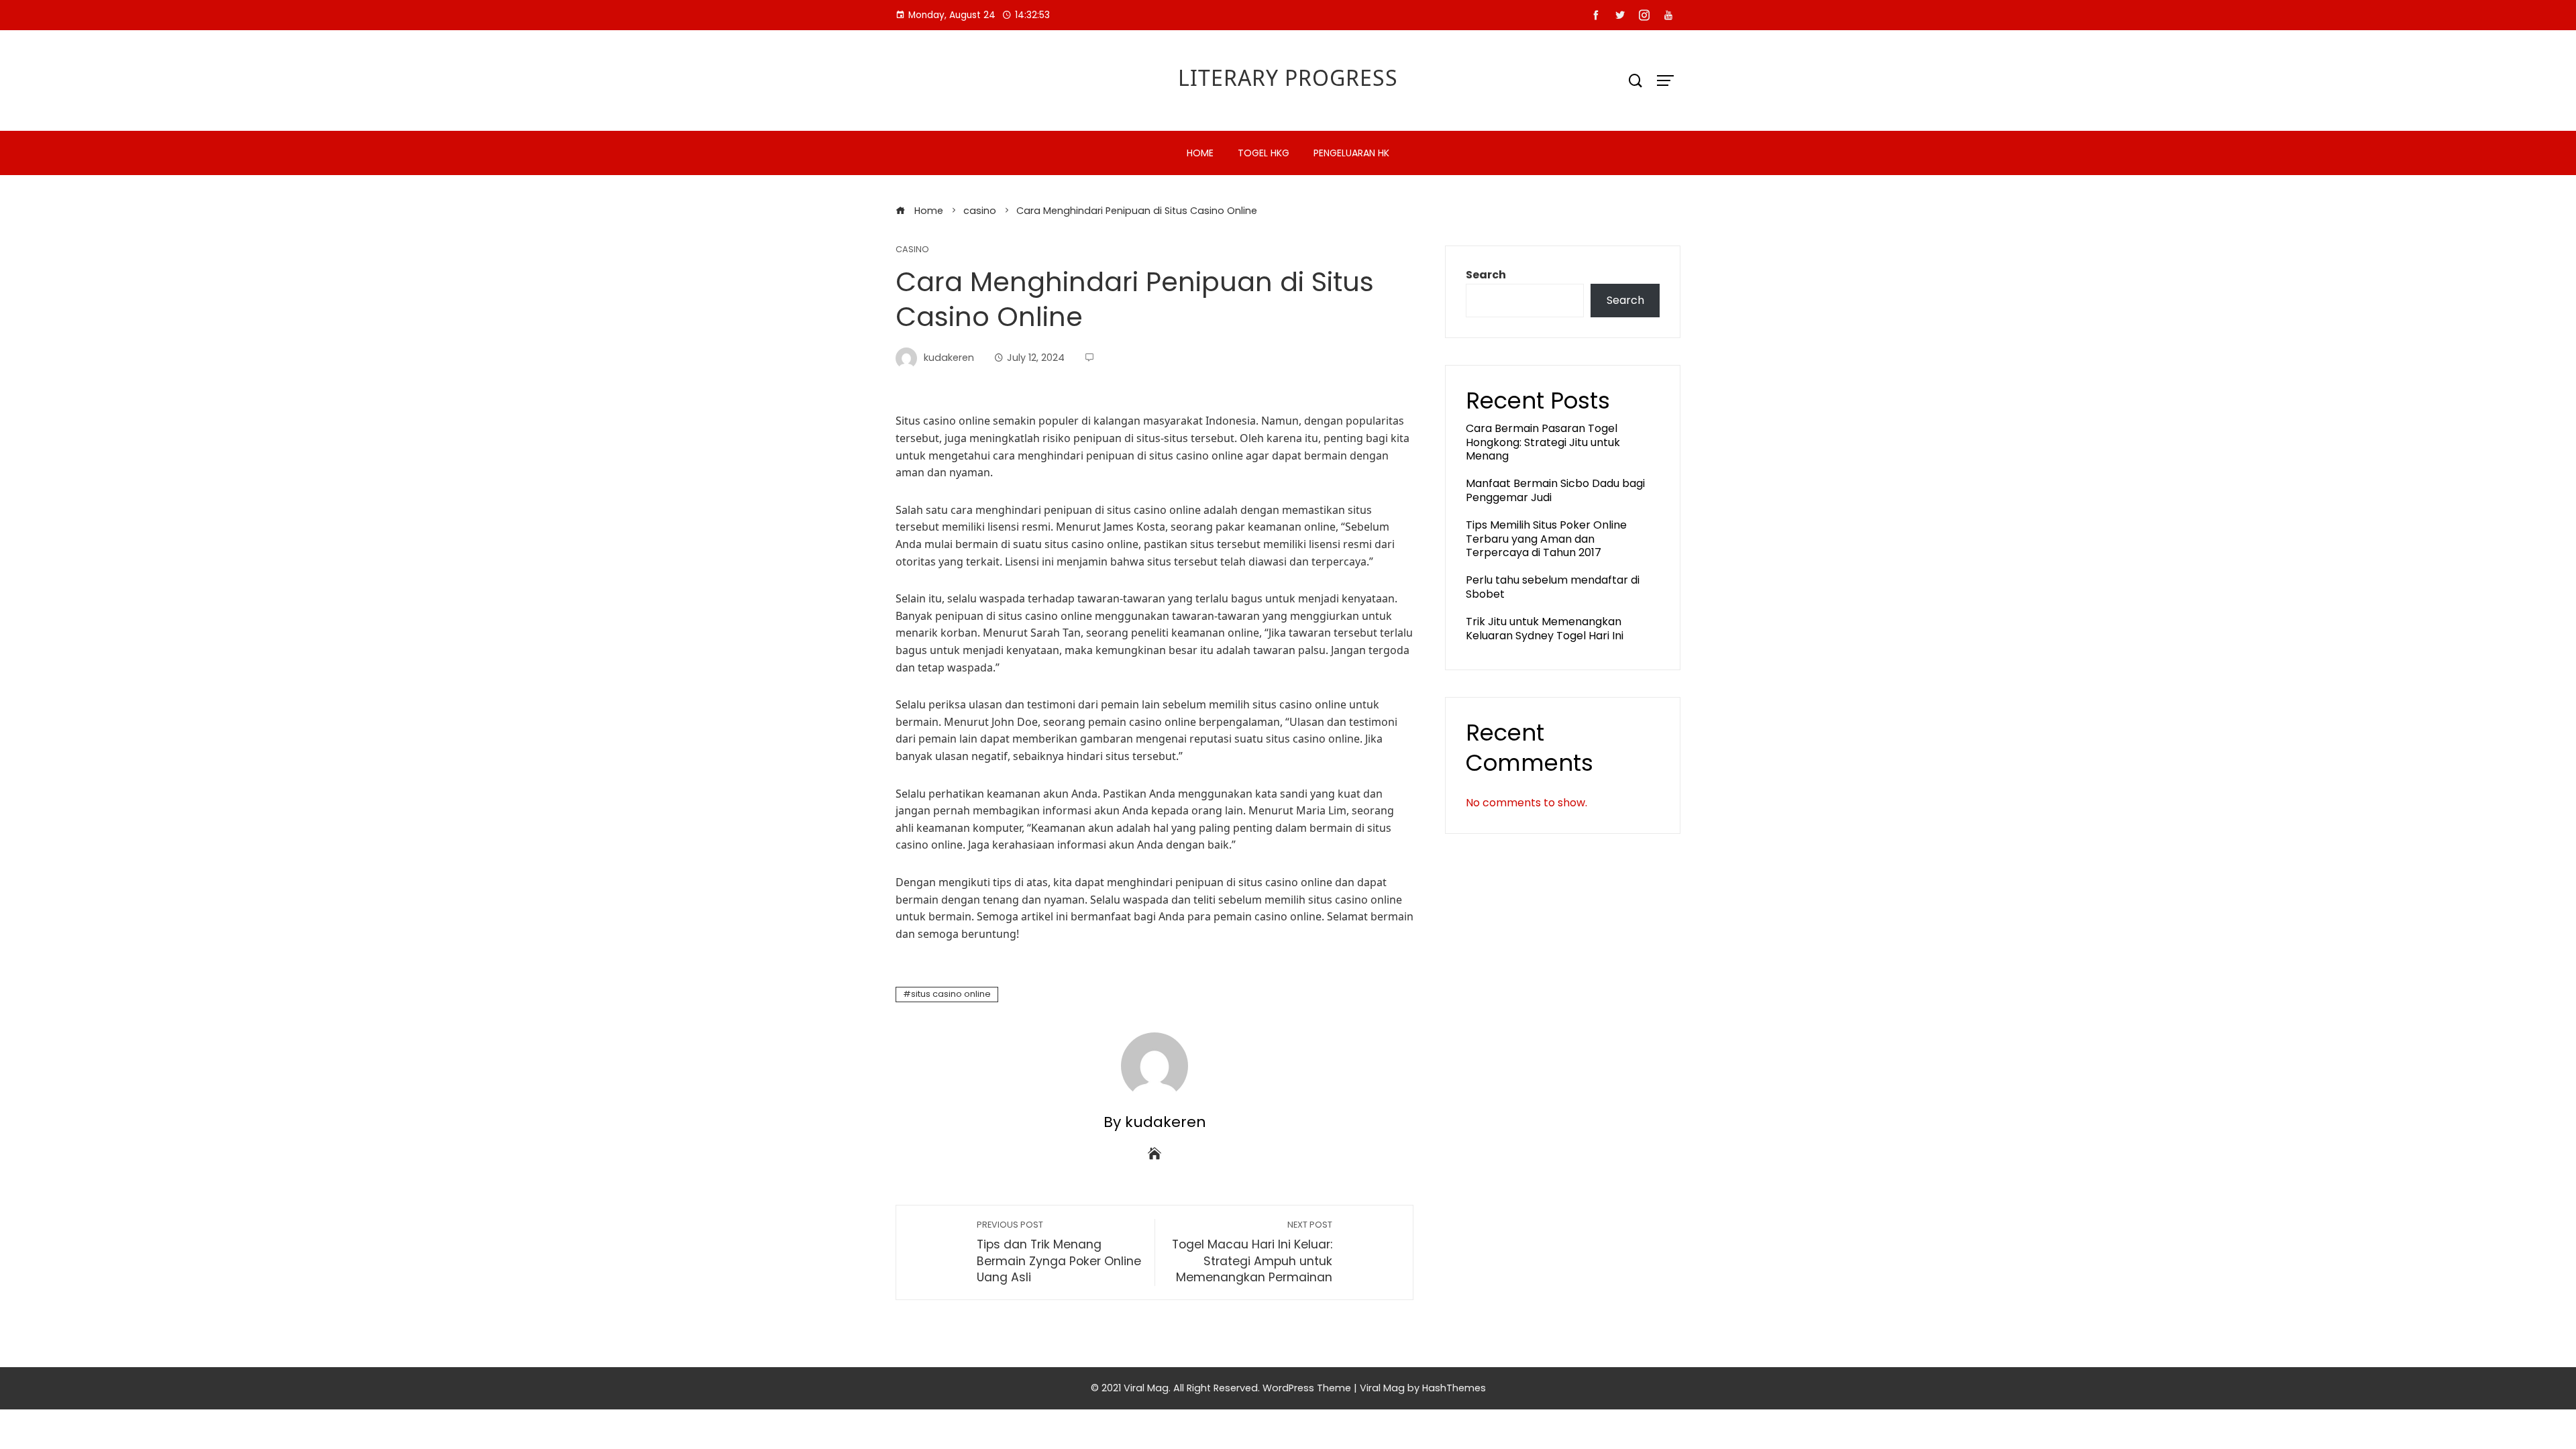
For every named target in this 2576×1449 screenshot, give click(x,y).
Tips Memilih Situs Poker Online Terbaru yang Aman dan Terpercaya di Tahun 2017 (1546, 539)
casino (912, 250)
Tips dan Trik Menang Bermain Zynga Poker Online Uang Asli (1059, 1252)
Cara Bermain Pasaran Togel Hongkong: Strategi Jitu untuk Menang (1543, 442)
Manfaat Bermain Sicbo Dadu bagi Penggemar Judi (1555, 490)
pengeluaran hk (1351, 153)
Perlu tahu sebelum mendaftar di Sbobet (1553, 587)
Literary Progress (1288, 77)
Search (1486, 275)
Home (1200, 153)
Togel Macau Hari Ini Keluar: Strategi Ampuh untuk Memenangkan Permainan (1252, 1252)
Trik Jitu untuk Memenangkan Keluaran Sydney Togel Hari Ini (1545, 629)
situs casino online (951, 994)
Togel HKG (1264, 153)
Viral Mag (1382, 1388)
